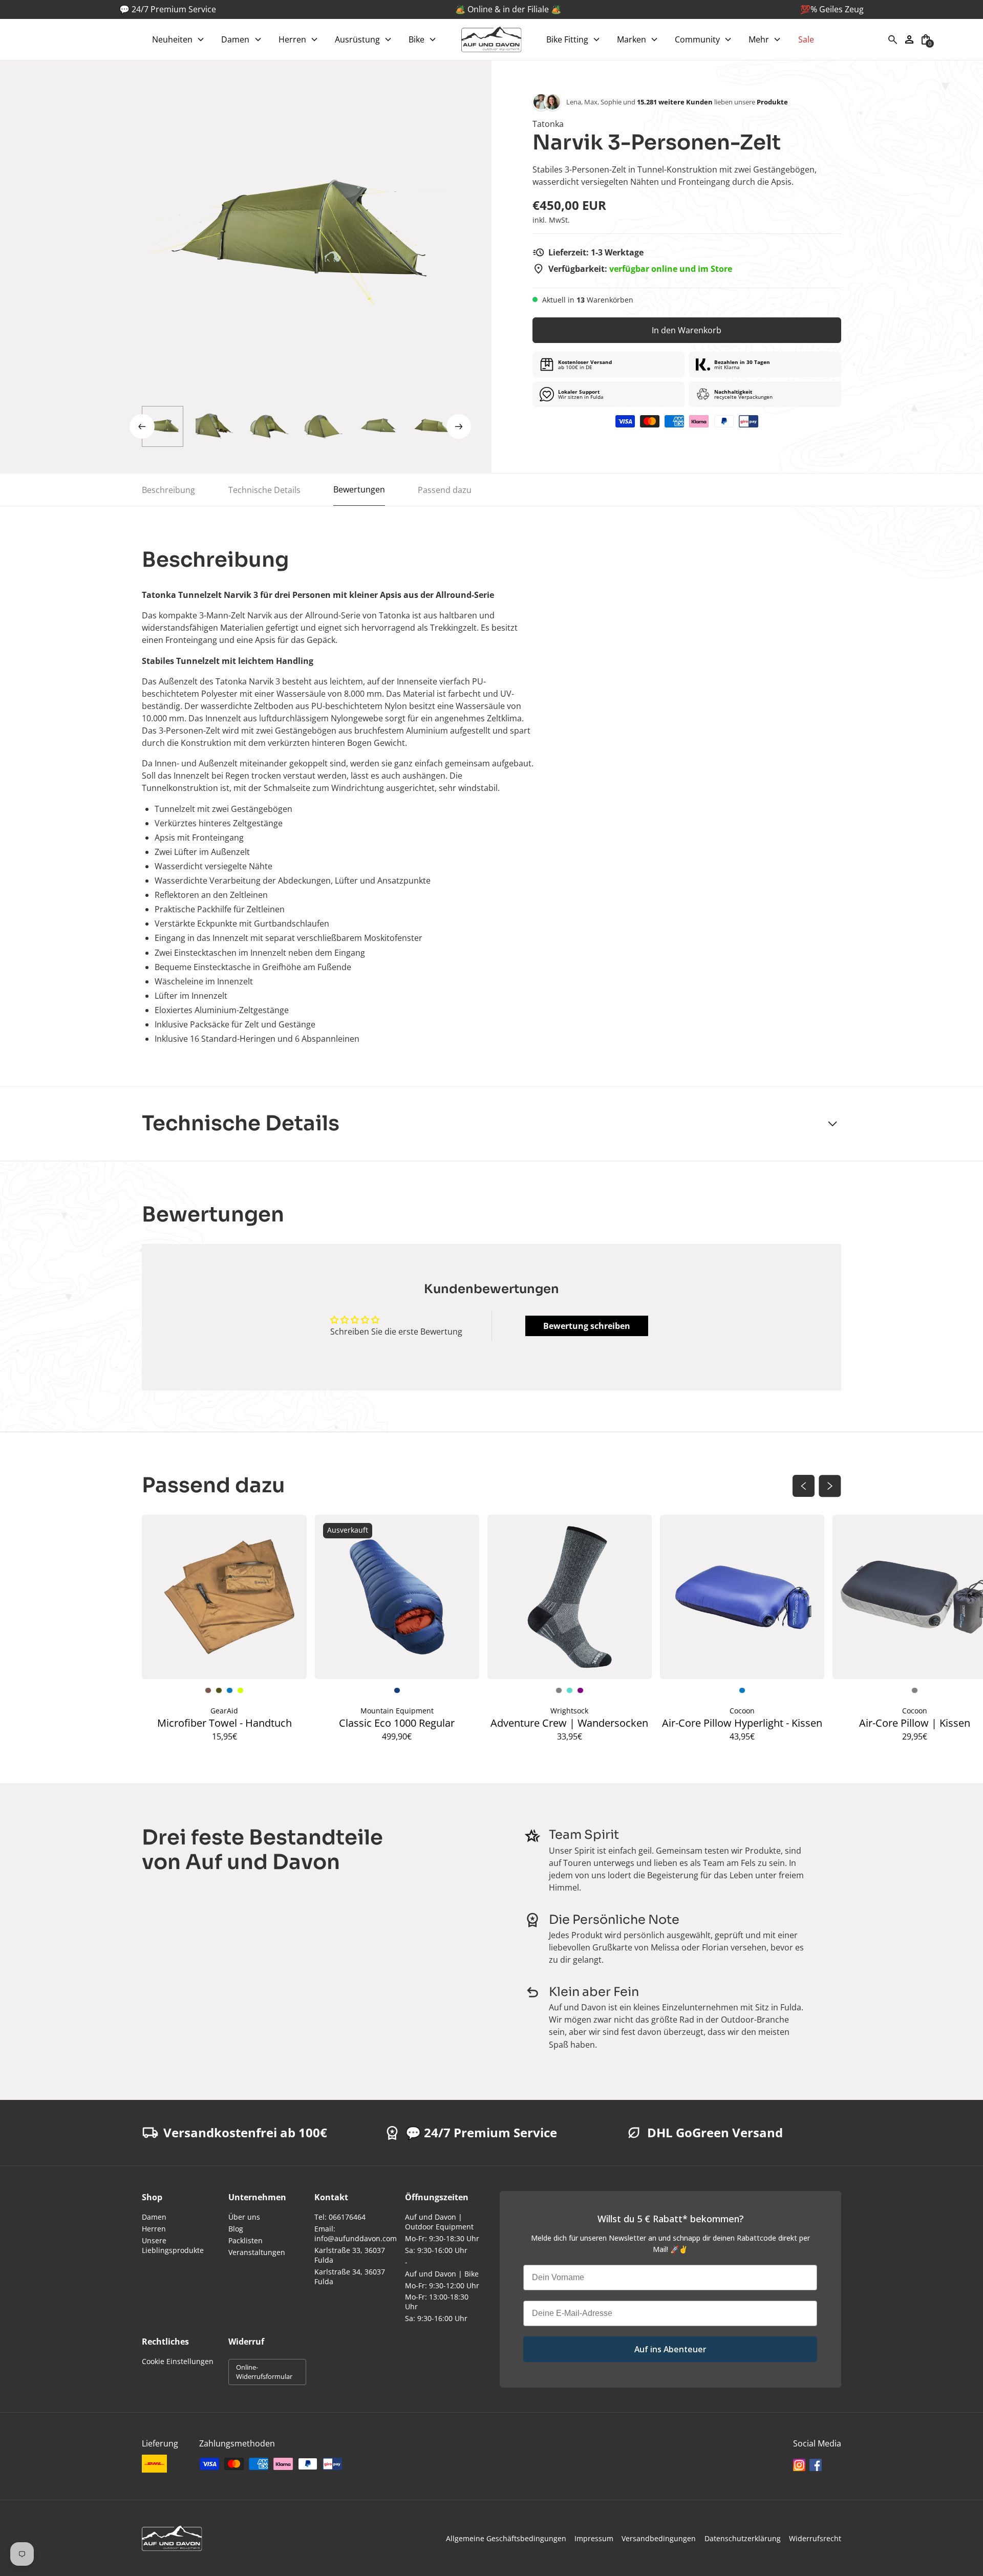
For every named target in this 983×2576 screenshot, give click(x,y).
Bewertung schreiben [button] (587, 1326)
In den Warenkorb (687, 330)
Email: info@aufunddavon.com (356, 2234)
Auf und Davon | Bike (442, 2274)
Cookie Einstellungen (178, 2361)
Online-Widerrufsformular (264, 2372)
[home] (491, 39)
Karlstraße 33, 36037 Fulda (350, 2255)
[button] (178, 39)
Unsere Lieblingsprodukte (173, 2245)
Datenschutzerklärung (743, 2538)
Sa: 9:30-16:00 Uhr (436, 2250)
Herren (154, 2229)
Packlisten (245, 2240)
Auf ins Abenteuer (670, 2349)
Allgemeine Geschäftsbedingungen (506, 2538)
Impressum (594, 2538)
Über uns (244, 2217)
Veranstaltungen (257, 2252)
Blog (236, 2229)
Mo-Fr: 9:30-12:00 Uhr (442, 2285)
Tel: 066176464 (340, 2217)
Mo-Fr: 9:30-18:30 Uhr (442, 2238)
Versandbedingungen (659, 2538)
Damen (154, 2217)
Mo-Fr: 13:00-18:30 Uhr (437, 2302)
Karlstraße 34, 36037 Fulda (350, 2277)
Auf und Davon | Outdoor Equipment (439, 2222)
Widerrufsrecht (815, 2538)
